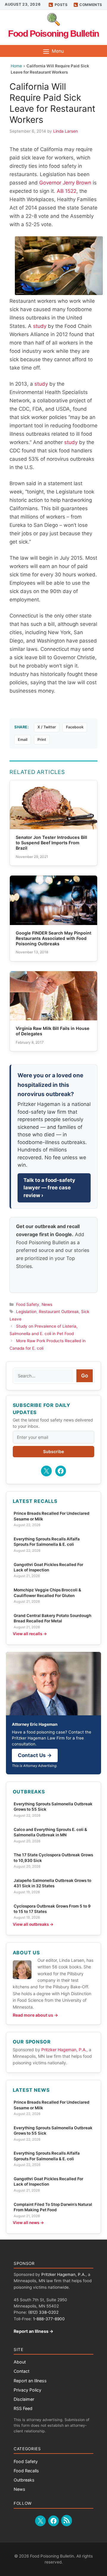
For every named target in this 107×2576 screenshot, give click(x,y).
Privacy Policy (27, 2390)
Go (85, 1376)
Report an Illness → (34, 2331)
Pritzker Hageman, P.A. (64, 2050)
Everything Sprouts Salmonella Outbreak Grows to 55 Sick (53, 1807)
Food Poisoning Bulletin (53, 34)
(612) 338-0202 (43, 2312)
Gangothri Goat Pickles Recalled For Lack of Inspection (48, 1567)
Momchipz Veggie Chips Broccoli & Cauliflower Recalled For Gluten (47, 1593)
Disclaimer (24, 2399)
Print (42, 740)
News (47, 1304)
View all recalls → (30, 1634)
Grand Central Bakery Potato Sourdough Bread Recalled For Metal (52, 1618)
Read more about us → (35, 2015)
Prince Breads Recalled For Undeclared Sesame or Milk (52, 1516)
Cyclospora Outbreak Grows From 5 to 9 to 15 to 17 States (52, 1909)
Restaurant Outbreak (59, 1312)
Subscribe (53, 1451)
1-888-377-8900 (49, 2319)
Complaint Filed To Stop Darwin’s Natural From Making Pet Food (53, 2207)
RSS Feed (23, 2408)
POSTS (61, 5)
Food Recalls (26, 2471)
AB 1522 (67, 191)
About (20, 2362)
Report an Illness (30, 2381)
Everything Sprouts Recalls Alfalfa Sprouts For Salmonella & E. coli (47, 1542)
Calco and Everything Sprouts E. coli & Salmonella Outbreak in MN (50, 1832)
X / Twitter (47, 727)
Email (23, 740)
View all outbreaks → (33, 1924)
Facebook (75, 727)
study (40, 326)
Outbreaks (24, 2480)
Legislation (26, 1312)
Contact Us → (35, 1755)
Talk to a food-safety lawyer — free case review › (49, 1188)
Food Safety (28, 1304)
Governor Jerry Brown (65, 183)
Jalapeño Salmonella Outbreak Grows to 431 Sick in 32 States (52, 1883)
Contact (22, 2371)
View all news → (28, 2223)
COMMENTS (91, 5)
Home (16, 66)
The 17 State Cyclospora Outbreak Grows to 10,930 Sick (53, 1857)
